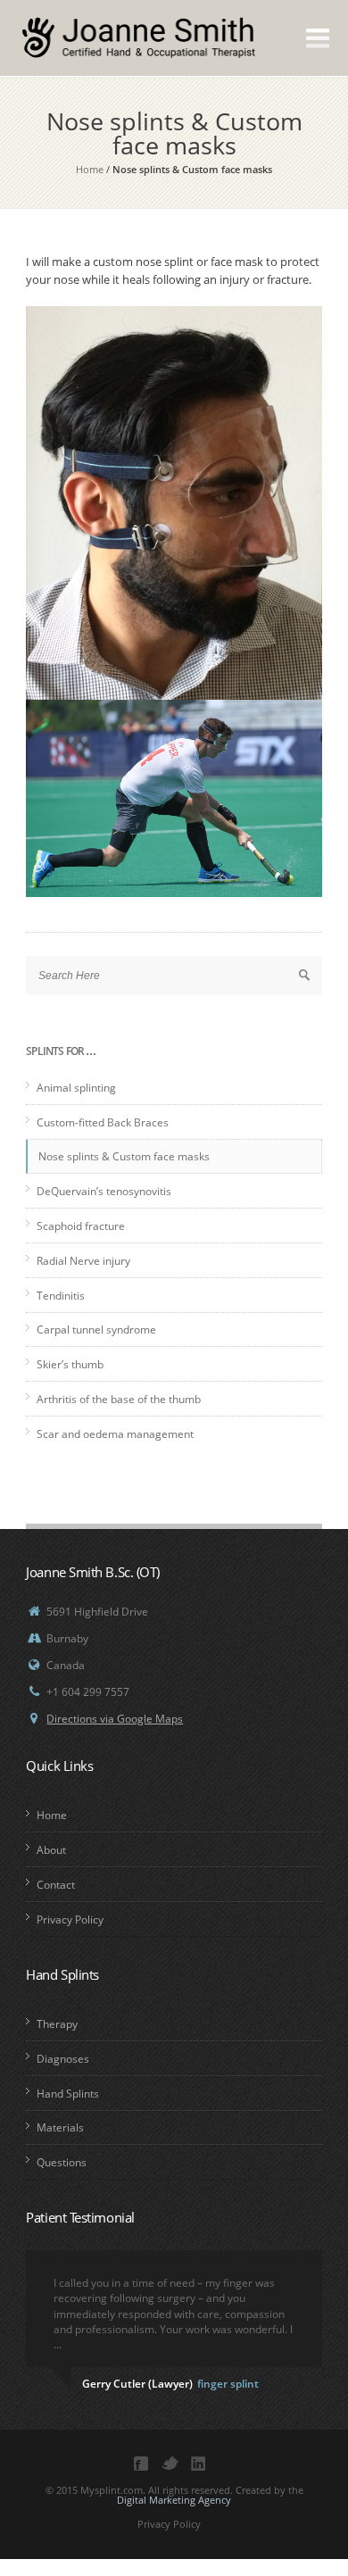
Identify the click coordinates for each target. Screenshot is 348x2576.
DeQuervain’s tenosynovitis (104, 1191)
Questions (62, 2162)
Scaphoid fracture (81, 1226)
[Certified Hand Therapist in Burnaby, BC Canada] (120, 50)
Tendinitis (61, 1296)
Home (90, 169)
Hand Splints (68, 2094)
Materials (60, 2127)
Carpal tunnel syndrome (96, 1330)
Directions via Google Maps (115, 1719)
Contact (56, 1885)
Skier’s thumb (70, 1364)
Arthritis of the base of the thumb (119, 1399)
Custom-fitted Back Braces (103, 1122)
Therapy (57, 2024)
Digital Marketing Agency (174, 2500)
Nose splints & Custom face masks (124, 1156)
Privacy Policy (70, 1920)
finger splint (228, 2384)
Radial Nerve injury (83, 1261)
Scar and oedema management (115, 1434)
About (51, 1850)
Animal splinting (76, 1088)
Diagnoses (63, 2059)
